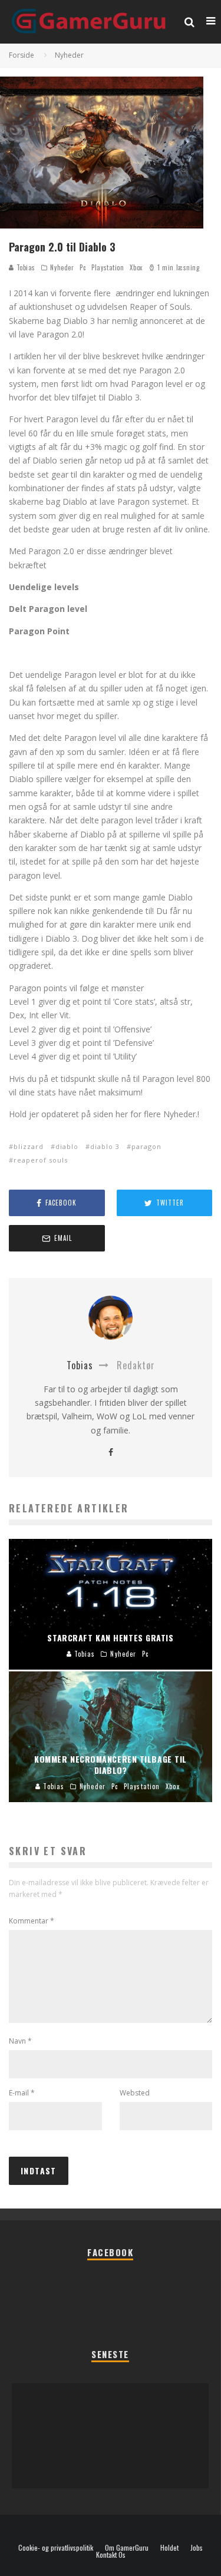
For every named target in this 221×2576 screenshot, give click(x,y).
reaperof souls (41, 1160)
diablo (67, 1146)
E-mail (22, 2093)
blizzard (29, 1146)
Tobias (25, 267)
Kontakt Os (111, 2555)
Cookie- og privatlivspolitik (56, 2548)
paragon (146, 1146)
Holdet (169, 2548)
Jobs (197, 2548)
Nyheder (62, 267)
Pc (83, 267)
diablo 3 (105, 1146)
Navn (20, 2041)
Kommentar (32, 1921)
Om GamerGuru (127, 2548)
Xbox (136, 267)
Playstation (108, 267)
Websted (135, 2093)
